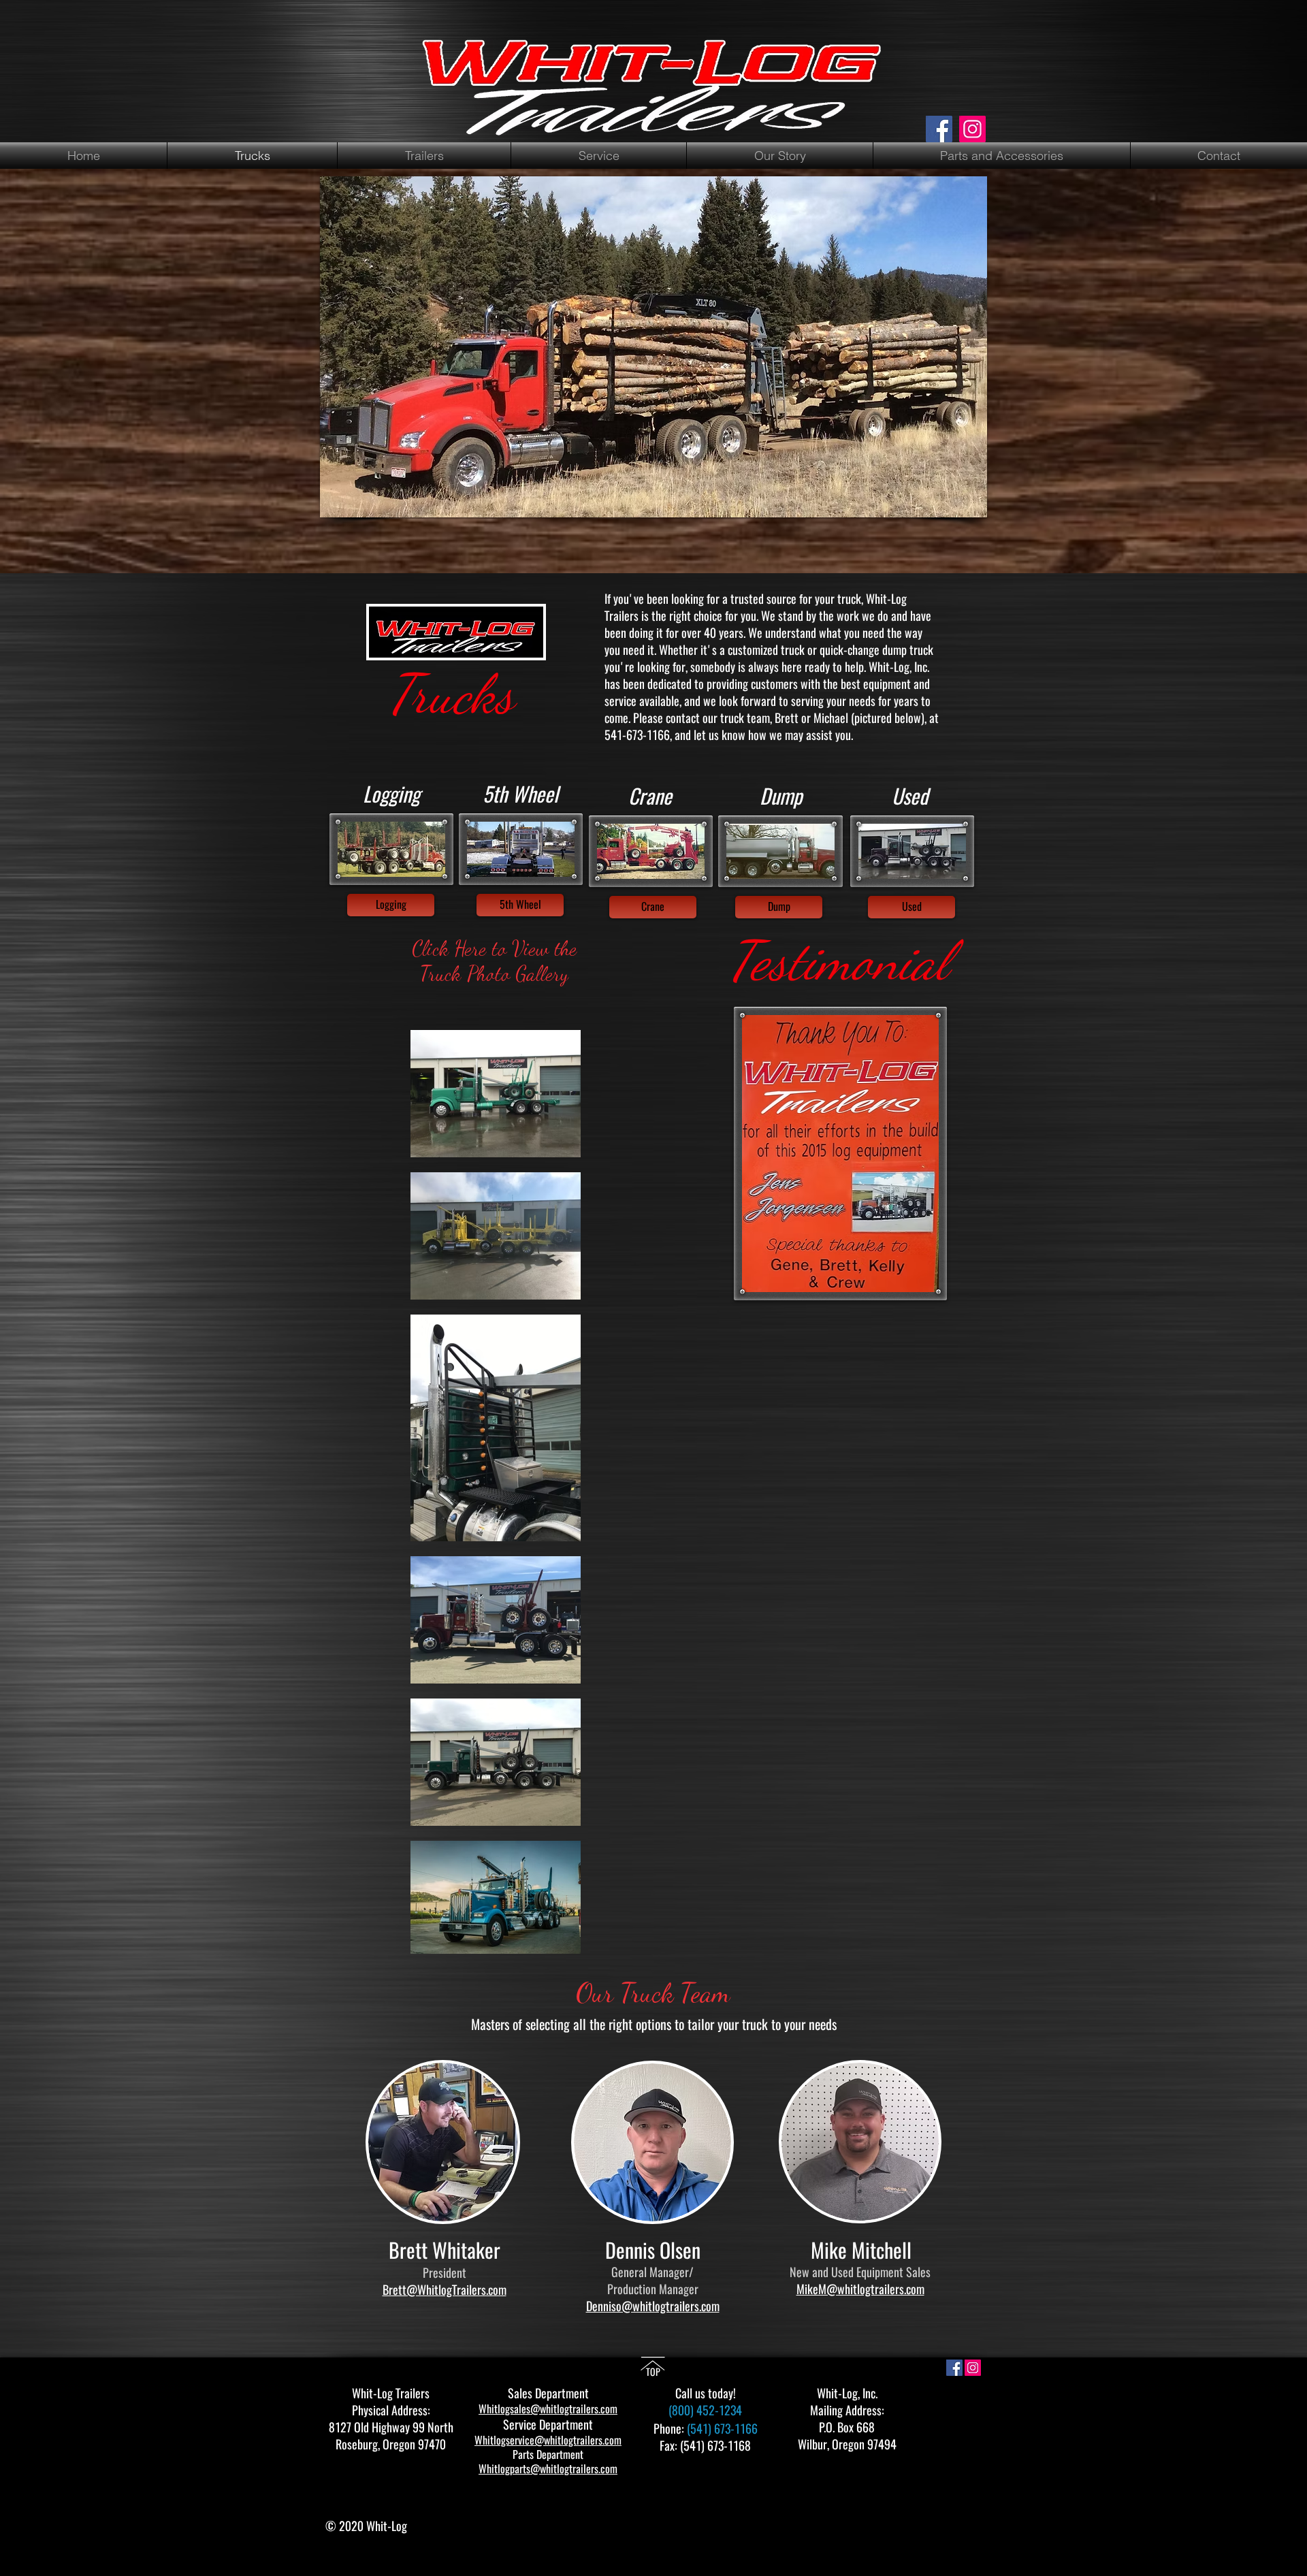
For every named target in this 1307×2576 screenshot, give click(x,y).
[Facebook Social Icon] (954, 2368)
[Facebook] (939, 129)
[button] (520, 905)
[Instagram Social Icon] (973, 2368)
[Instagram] (972, 129)
